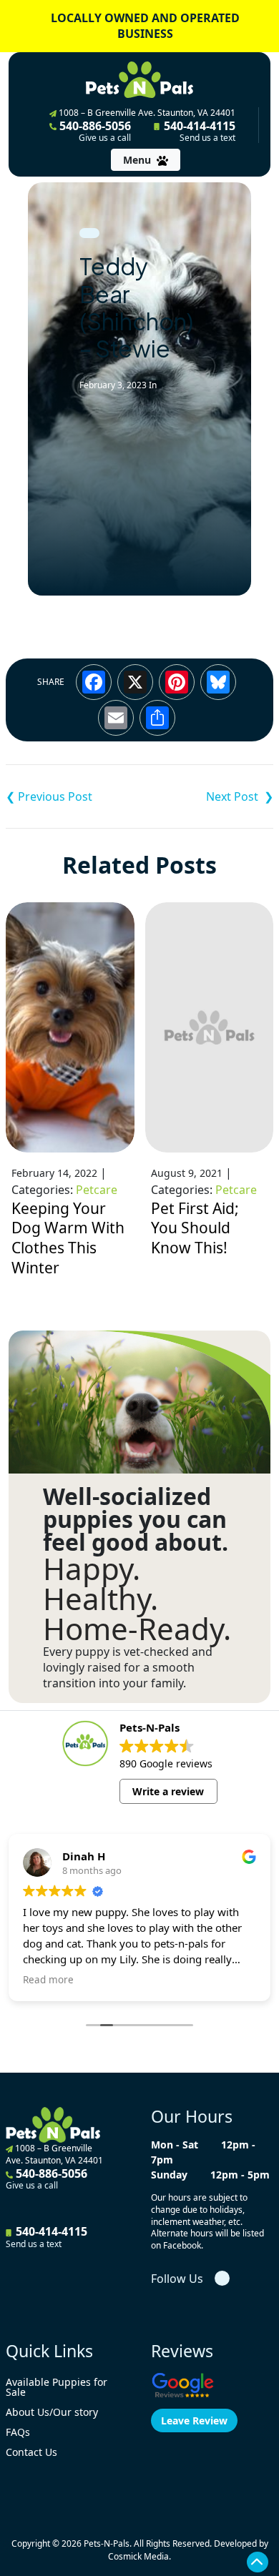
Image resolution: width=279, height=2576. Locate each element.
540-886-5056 (94, 131)
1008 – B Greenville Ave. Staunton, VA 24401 (146, 113)
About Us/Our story (52, 2412)
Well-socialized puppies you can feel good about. (136, 1519)
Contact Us (31, 2452)
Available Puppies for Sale (57, 2387)
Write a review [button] (168, 1791)
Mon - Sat (175, 2145)
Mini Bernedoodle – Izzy (73, 796)
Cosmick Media (138, 2556)
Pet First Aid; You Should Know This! (195, 1228)
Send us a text (207, 138)
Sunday (169, 2175)
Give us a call (105, 138)
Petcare (97, 1190)
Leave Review (194, 2420)
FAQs (18, 2432)
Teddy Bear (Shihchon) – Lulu (206, 796)
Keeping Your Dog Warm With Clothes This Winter (68, 1238)
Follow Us (177, 2279)
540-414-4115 (198, 131)
